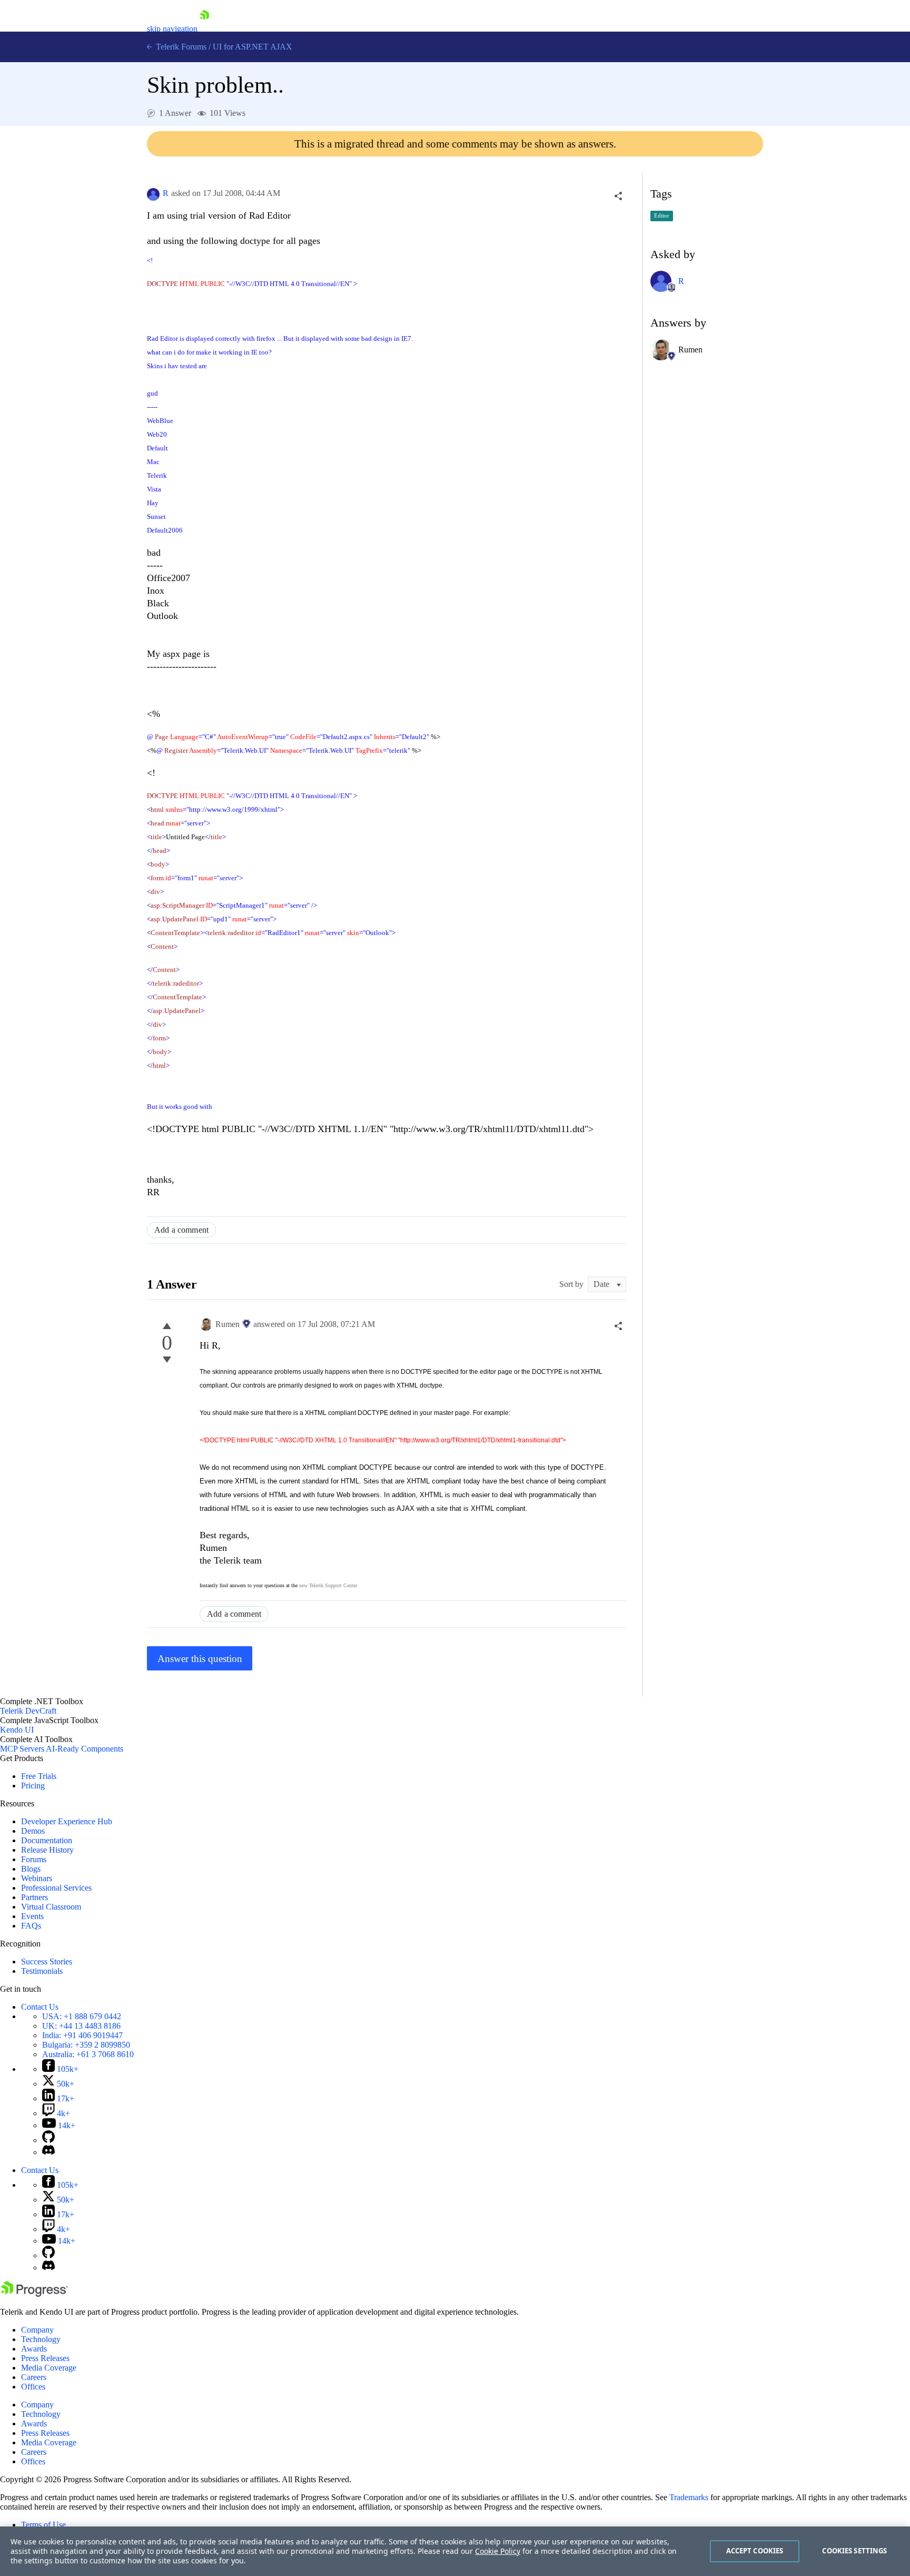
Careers (34, 2377)
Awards (34, 2349)
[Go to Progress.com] (34, 2294)
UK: (81, 2026)
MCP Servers (22, 1749)
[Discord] (48, 2152)
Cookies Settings (854, 2551)
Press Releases (45, 2358)
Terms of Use (43, 2525)
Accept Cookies (755, 2551)
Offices (33, 2387)
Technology (41, 2339)
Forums (34, 1859)
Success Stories (47, 1962)
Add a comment (181, 1230)
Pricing (33, 1786)
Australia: (88, 2054)
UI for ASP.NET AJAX (253, 47)
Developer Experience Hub (67, 1821)
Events (32, 1916)
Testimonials (42, 1971)
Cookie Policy (498, 2551)
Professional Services (56, 1888)
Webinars (37, 1878)
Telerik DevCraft (28, 1711)
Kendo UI (17, 1730)
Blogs (31, 1869)
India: (82, 2035)
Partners (34, 1897)
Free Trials (39, 1776)
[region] (455, 2551)
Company (37, 2330)
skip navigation (172, 29)
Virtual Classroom (51, 1907)
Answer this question (200, 1659)
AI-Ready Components (85, 1749)
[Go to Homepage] (204, 29)
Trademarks (689, 2497)
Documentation (47, 1840)
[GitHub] (48, 2140)
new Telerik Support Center (328, 1585)
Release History (47, 1850)
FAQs (31, 1926)
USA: (82, 2016)
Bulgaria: (86, 2045)
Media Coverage (49, 2368)
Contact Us (40, 2007)
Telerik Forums (180, 47)
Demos (33, 1831)
